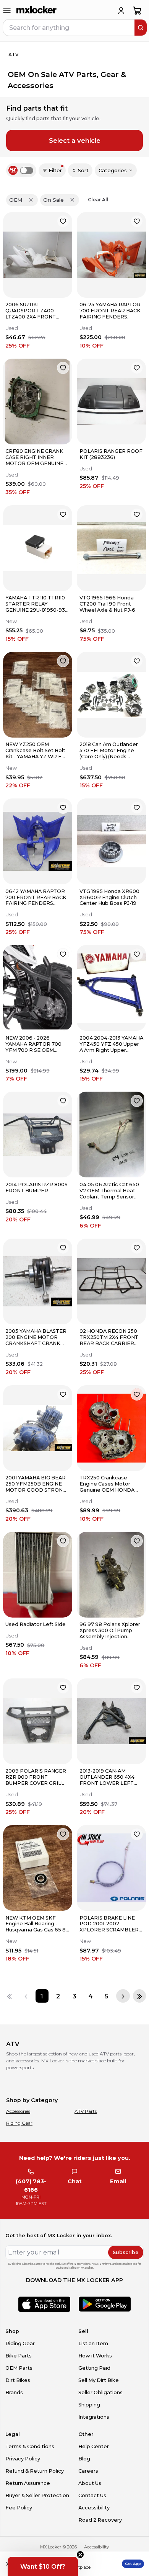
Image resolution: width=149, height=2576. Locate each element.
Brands (14, 2392)
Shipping (89, 2405)
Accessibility (94, 2508)
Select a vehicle (75, 140)
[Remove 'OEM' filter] (31, 200)
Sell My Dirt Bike (99, 2380)
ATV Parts (86, 2111)
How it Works (95, 2356)
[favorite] (63, 221)
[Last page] (139, 1996)
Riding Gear (19, 2123)
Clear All (98, 200)
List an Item (93, 2343)
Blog (84, 2459)
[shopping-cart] (137, 11)
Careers (88, 2471)
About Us (90, 2483)
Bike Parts (19, 2356)
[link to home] (37, 11)
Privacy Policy (23, 2459)
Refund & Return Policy (35, 2471)
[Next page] (123, 1996)
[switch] (27, 171)
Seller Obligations (100, 2392)
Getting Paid (94, 2368)
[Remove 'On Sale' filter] (72, 200)
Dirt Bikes (18, 2380)
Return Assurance (28, 2483)
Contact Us (92, 2495)
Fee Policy (19, 2508)
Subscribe (126, 2252)
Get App (133, 2564)
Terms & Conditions (30, 2446)
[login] (121, 11)
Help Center (94, 2446)
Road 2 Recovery (100, 2520)
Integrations (94, 2417)
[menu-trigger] (7, 11)
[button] (43, 2566)
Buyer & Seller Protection (37, 2495)
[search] (141, 28)
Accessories (18, 2111)
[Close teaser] (80, 2555)
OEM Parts (19, 2368)
